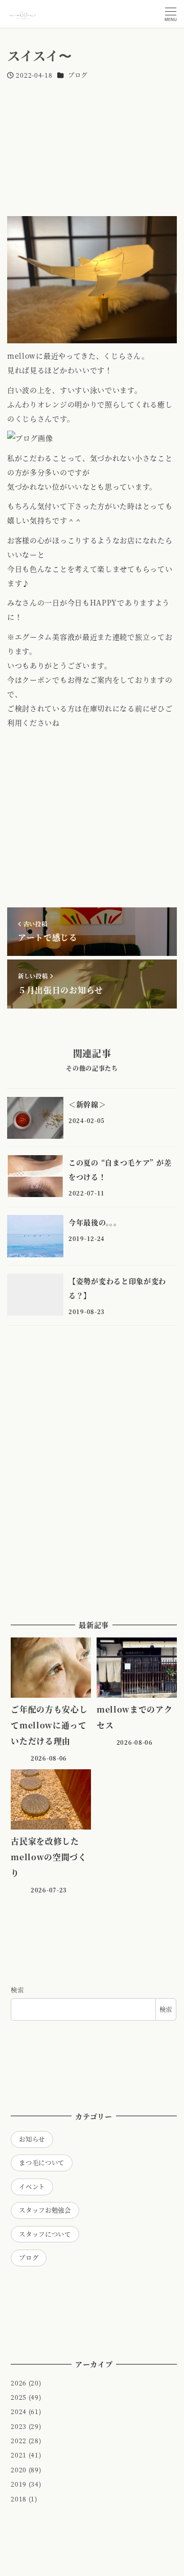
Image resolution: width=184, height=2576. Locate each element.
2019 (19, 2484)
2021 (19, 2455)
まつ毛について (42, 2163)
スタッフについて (45, 2234)
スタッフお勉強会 (45, 2210)
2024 (19, 2411)
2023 (19, 2426)
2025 (19, 2397)
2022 (19, 2441)
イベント (32, 2187)
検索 (17, 1990)
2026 (19, 2383)
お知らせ (32, 2139)
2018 (19, 2499)
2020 (19, 2470)
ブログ (78, 75)
